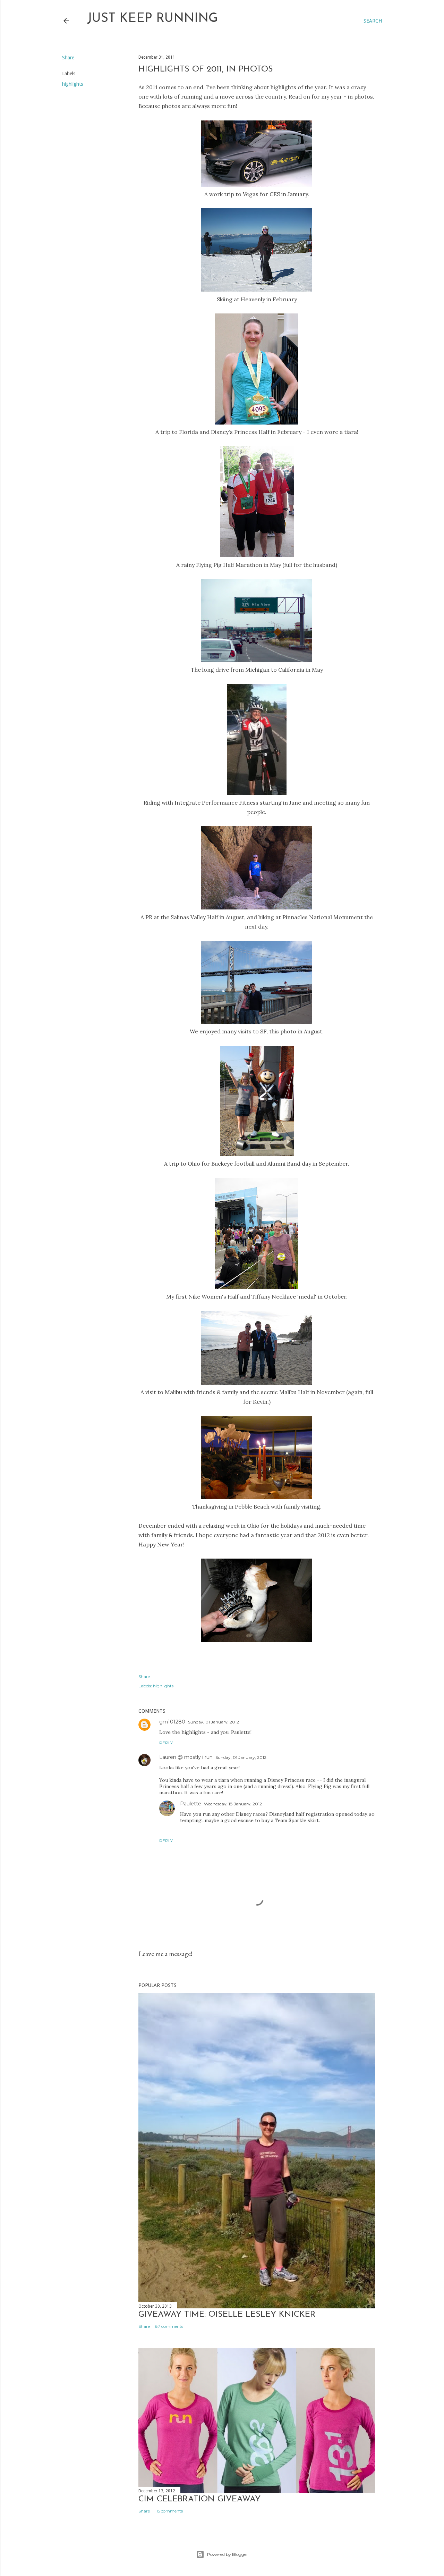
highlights (72, 84)
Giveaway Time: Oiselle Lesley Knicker (227, 2315)
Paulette (191, 1804)
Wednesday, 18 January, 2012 (233, 1804)
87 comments (169, 2326)
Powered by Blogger (228, 2554)
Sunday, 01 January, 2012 (214, 1722)
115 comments (169, 2511)
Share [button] (68, 58)
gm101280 (172, 1722)
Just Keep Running (152, 19)
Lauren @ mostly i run (186, 1757)
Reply (166, 1743)
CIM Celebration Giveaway (199, 2499)
